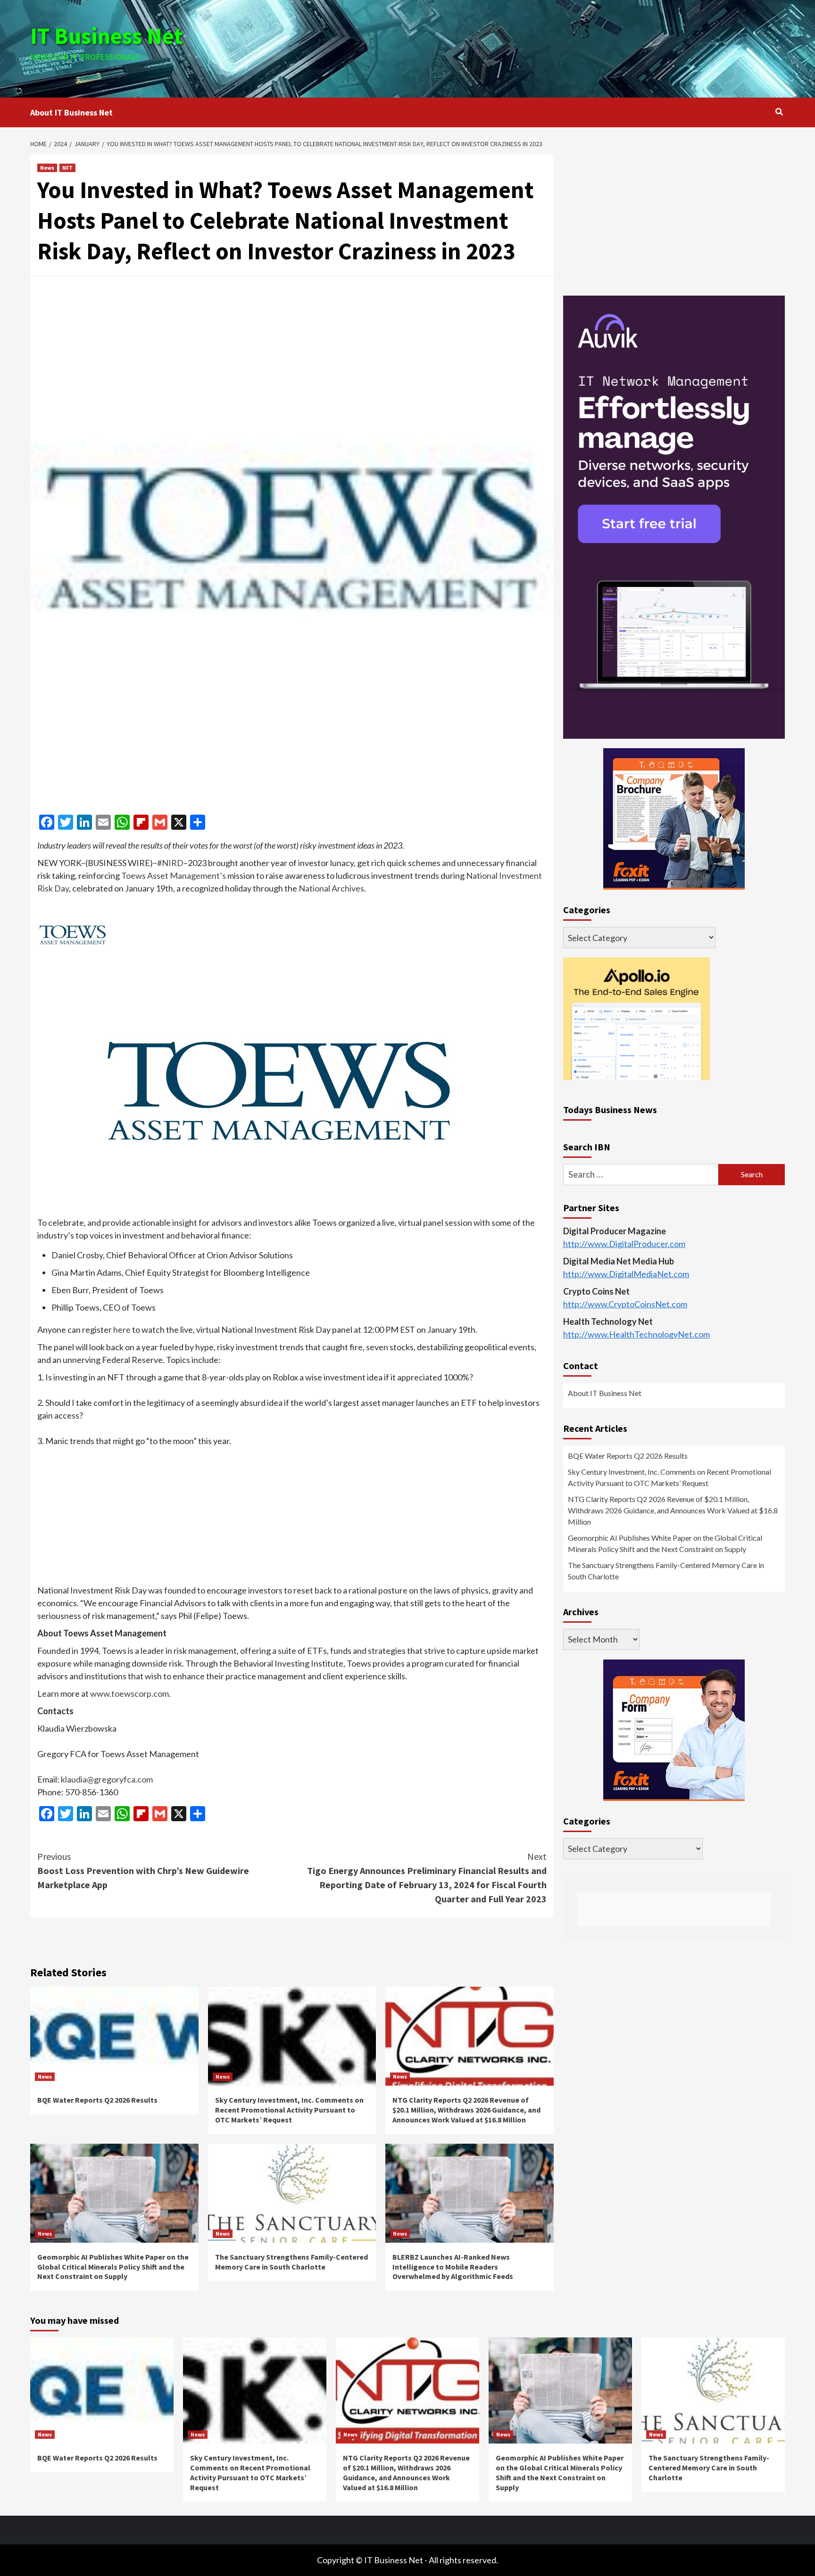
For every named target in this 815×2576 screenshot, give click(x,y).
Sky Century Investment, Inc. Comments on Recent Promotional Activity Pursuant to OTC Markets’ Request (289, 2110)
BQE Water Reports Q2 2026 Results (97, 2100)
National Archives (331, 888)
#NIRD (170, 863)
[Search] (779, 112)
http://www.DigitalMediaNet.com (626, 1274)
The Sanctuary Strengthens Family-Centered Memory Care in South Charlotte (291, 2262)
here (122, 1329)
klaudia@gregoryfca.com (107, 1779)
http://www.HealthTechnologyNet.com (636, 1334)
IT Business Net (107, 36)
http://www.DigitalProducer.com (624, 1244)
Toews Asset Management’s (174, 875)
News (47, 168)
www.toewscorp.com (129, 1693)
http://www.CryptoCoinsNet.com (625, 1304)
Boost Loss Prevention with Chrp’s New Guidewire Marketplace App (143, 1870)
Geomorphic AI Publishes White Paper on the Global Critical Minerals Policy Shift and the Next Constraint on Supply (113, 2267)
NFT (67, 168)
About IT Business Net (71, 112)
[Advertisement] (533, 47)
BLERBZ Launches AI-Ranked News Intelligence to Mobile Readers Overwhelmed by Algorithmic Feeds (453, 2267)
